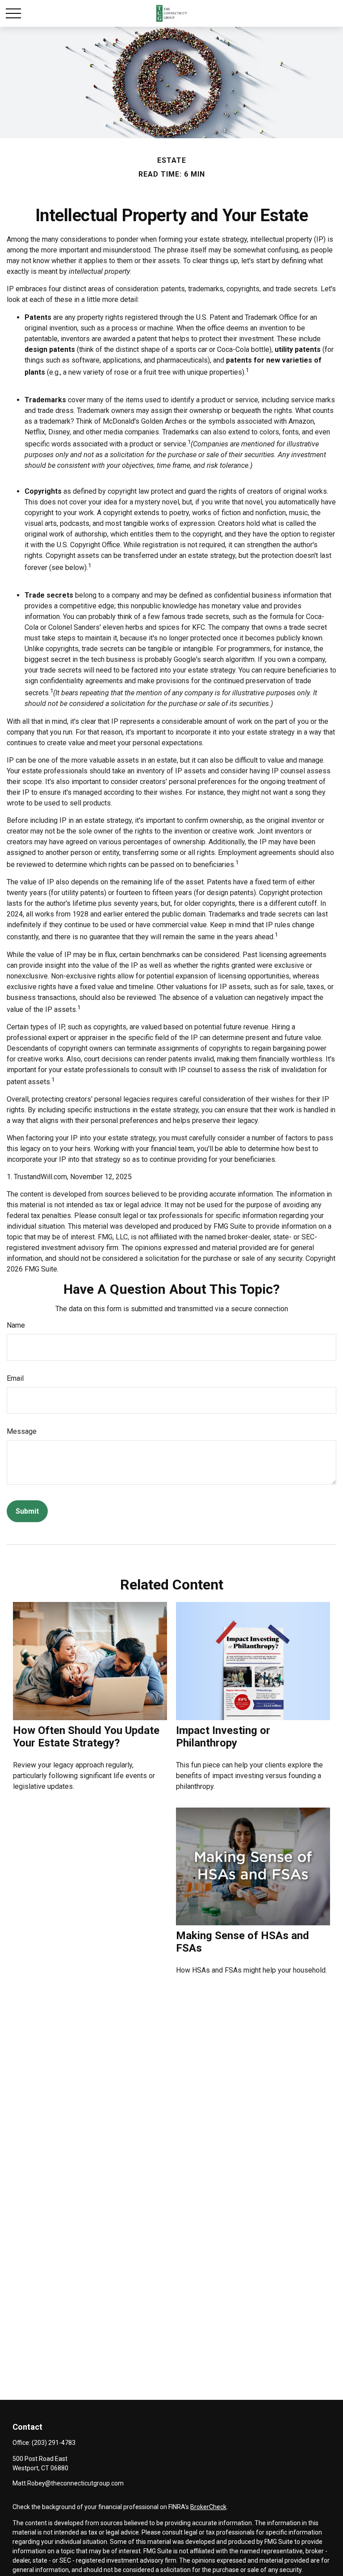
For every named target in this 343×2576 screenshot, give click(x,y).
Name (16, 1325)
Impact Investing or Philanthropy (223, 1737)
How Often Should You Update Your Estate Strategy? (86, 1737)
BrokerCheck (208, 2507)
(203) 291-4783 (54, 2443)
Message (22, 1431)
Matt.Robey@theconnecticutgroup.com (68, 2483)
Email (15, 1378)
